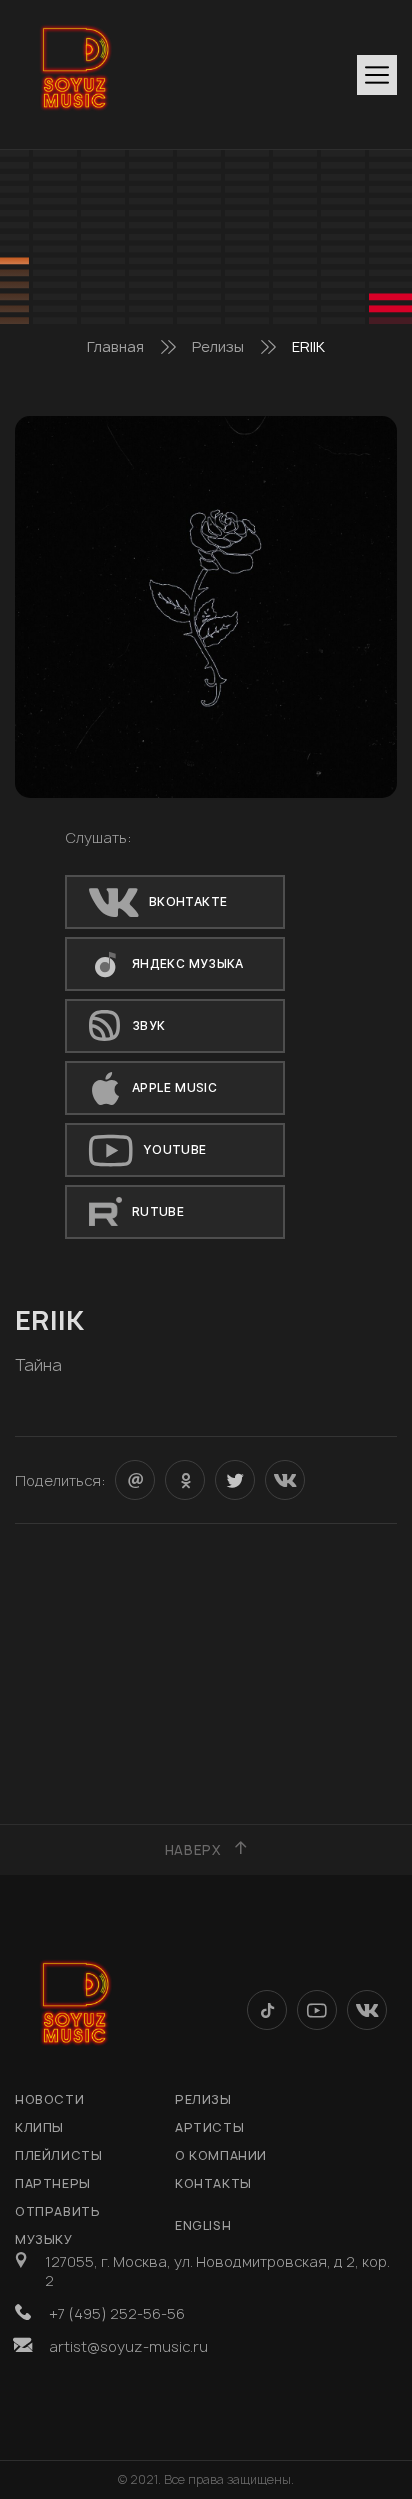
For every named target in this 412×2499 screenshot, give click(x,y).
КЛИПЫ (39, 2127)
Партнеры (53, 2183)
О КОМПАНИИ (221, 2155)
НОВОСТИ (49, 2099)
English (203, 2225)
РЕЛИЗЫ (203, 2099)
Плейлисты (58, 2155)
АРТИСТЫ (209, 2127)
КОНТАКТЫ (213, 2183)
